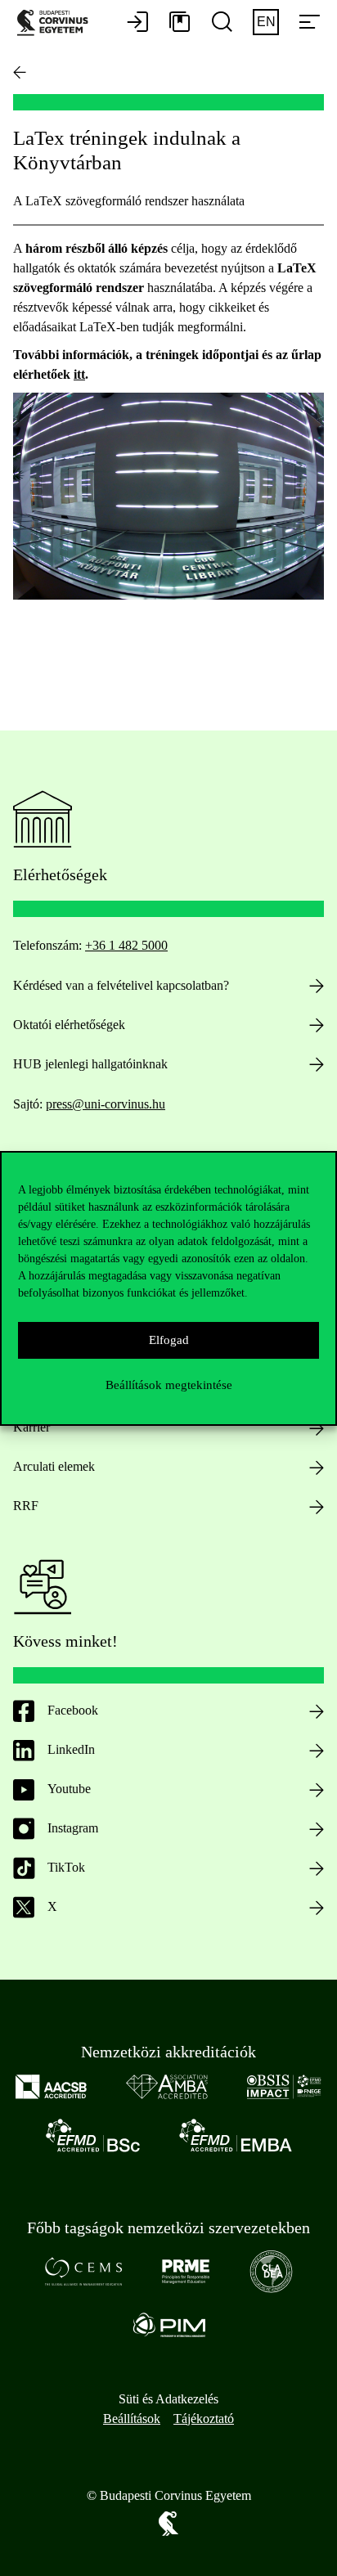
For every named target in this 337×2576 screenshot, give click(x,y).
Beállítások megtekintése (169, 1385)
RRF (26, 1506)
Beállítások (132, 2419)
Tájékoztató (204, 2419)
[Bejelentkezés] (137, 23)
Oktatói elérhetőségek (69, 1025)
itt (79, 374)
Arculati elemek (54, 1466)
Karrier (31, 1427)
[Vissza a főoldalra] (20, 72)
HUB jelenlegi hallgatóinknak (90, 1064)
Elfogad (169, 1340)
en (266, 22)
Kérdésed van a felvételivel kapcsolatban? (121, 985)
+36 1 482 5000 (126, 945)
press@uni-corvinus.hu (106, 1104)
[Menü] (309, 23)
